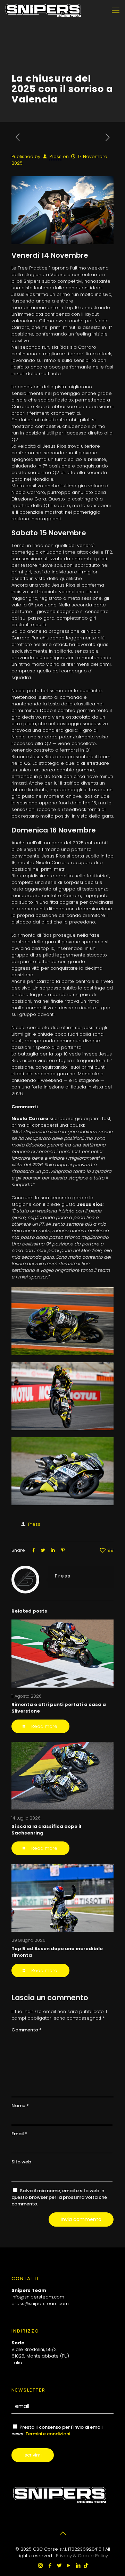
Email (19, 2134)
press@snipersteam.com (40, 2304)
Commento (27, 2030)
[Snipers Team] (43, 10)
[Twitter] (59, 2565)
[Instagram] (40, 2565)
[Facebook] (50, 2565)
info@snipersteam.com (38, 2297)
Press (55, 156)
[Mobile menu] (116, 10)
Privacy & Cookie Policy (82, 2556)
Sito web (21, 2162)
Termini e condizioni (48, 2434)
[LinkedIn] (78, 2565)
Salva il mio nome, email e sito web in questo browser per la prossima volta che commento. (59, 2197)
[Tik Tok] (86, 2565)
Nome (20, 2106)
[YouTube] (69, 2565)
